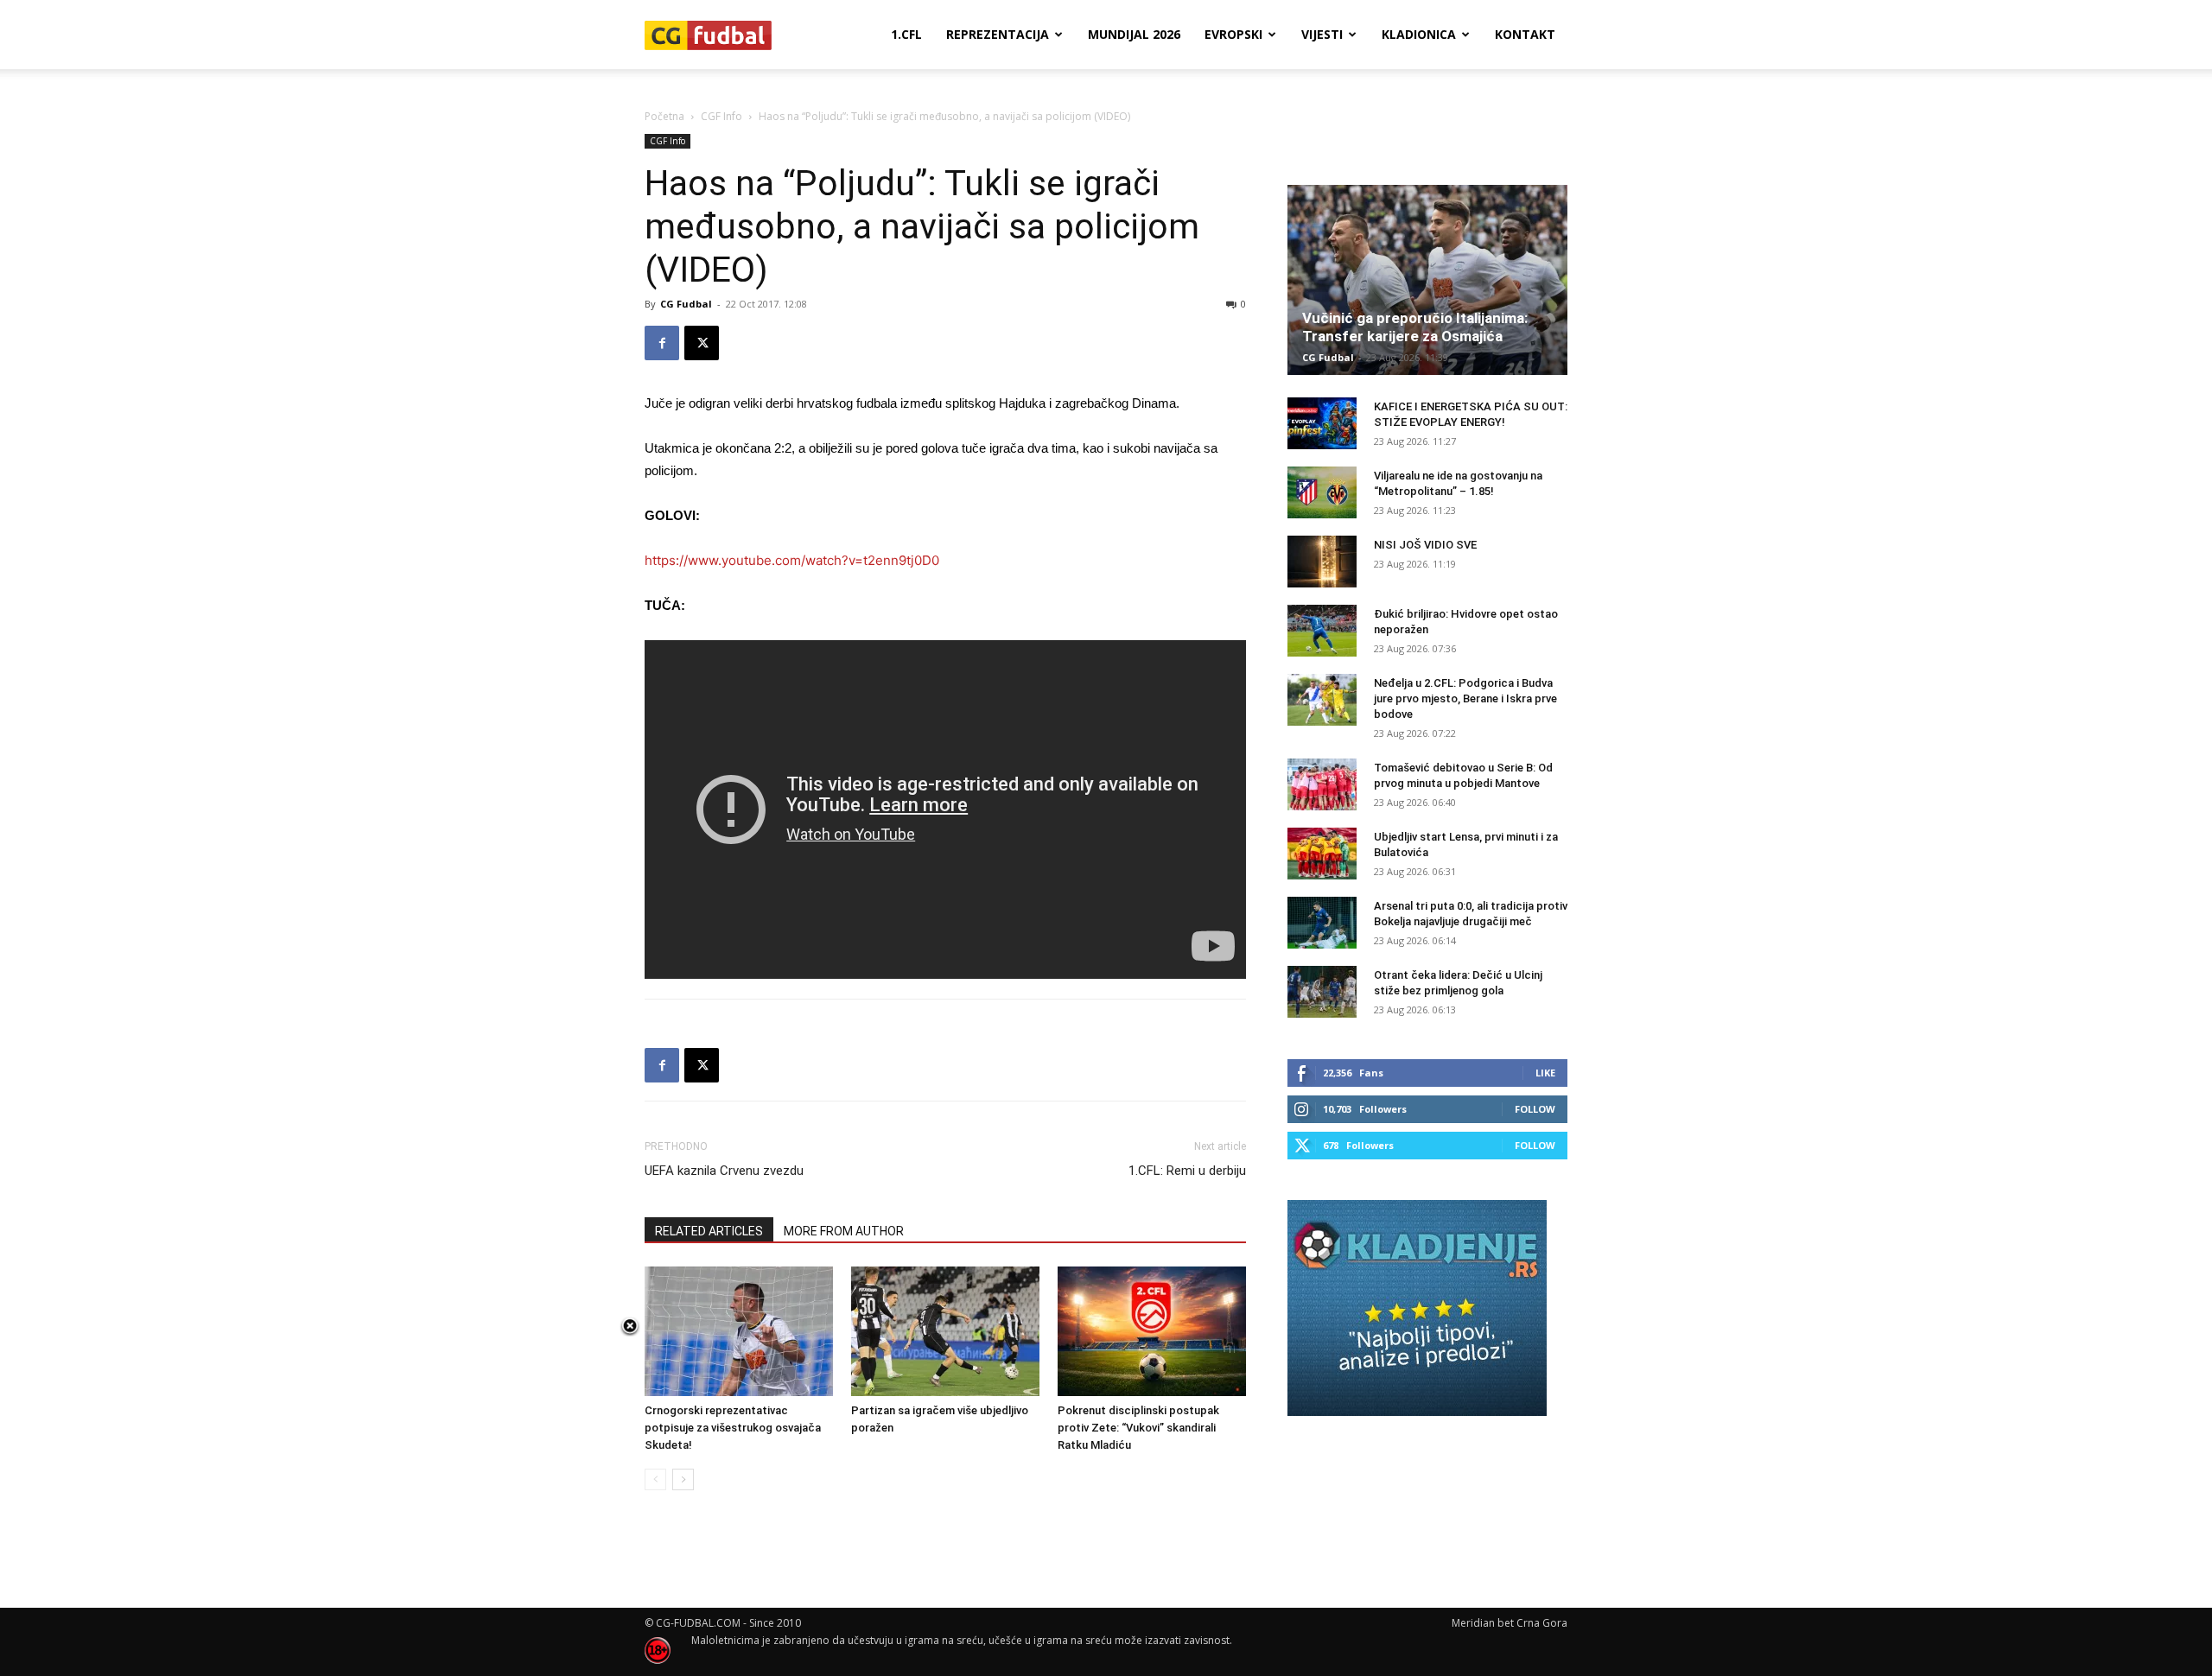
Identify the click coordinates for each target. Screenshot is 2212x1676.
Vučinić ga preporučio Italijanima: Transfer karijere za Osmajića (1415, 327)
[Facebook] (662, 343)
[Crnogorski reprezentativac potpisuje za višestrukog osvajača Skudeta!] (739, 1331)
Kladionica (1419, 34)
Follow (1535, 1109)
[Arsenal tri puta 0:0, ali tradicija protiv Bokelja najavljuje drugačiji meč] (1322, 923)
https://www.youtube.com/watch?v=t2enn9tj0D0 (792, 560)
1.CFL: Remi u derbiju (1187, 1171)
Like (1545, 1073)
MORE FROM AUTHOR (844, 1231)
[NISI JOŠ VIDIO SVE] (1322, 562)
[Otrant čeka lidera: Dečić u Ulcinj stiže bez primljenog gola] (1322, 992)
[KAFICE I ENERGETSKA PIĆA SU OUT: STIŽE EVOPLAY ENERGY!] (1322, 423)
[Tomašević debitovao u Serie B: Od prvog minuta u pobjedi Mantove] (1322, 784)
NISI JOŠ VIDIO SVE (1425, 545)
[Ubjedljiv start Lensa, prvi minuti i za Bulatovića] (1322, 854)
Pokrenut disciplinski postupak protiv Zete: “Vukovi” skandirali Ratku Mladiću (1138, 1428)
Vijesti (1322, 34)
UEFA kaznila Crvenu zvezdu (724, 1171)
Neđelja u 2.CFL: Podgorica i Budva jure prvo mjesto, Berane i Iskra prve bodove (1465, 698)
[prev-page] (655, 1479)
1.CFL (906, 34)
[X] (702, 343)
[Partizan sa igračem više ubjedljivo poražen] (945, 1331)
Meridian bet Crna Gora (1510, 1623)
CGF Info (721, 116)
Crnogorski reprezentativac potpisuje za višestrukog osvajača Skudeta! (733, 1428)
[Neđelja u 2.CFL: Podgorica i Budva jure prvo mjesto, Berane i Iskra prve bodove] (1322, 700)
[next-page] (683, 1479)
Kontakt (1525, 34)
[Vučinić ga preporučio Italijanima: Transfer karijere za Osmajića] (1427, 280)
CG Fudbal (686, 304)
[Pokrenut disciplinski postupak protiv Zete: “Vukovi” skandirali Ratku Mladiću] (1152, 1331)
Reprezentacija (998, 34)
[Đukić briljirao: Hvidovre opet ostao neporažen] (1322, 631)
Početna (664, 116)
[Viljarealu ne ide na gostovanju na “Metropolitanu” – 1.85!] (1322, 492)
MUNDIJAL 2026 (1134, 34)
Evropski (1233, 34)
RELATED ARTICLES (709, 1231)
